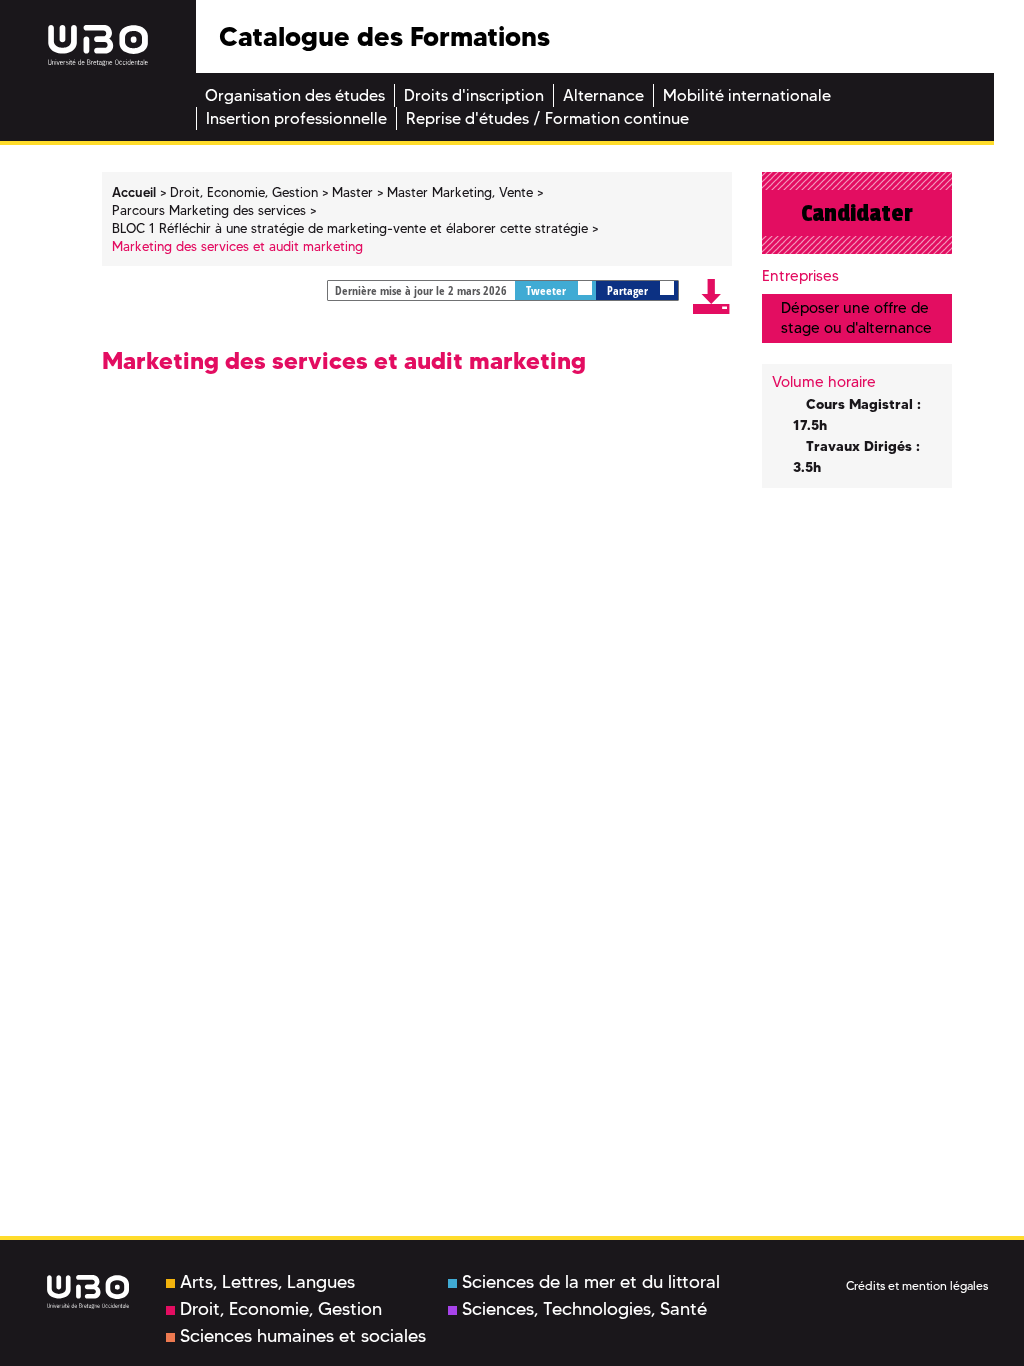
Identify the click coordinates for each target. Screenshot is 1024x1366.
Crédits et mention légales (917, 1285)
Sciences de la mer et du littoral (591, 1282)
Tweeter (547, 290)
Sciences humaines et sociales (303, 1336)
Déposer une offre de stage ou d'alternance (856, 317)
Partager (629, 290)
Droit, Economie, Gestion (281, 1309)
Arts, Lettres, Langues (267, 1282)
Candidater (857, 213)
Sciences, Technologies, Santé (584, 1309)
